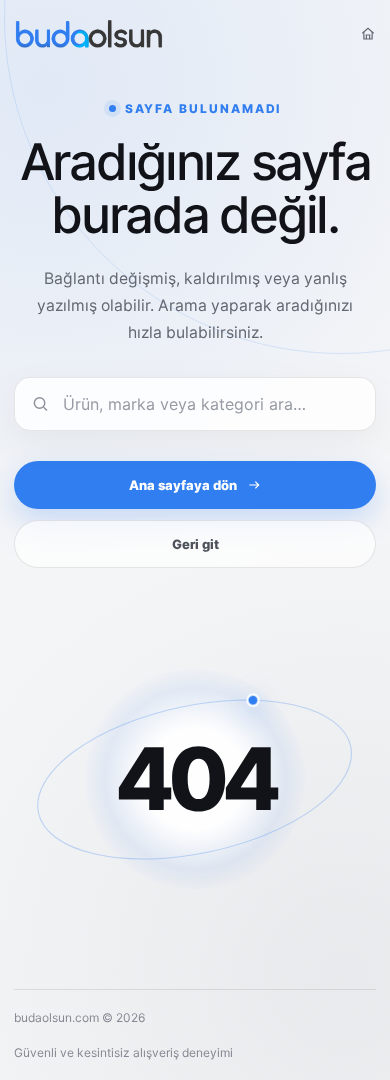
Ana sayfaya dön (183, 485)
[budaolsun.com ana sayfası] (89, 34)
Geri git (195, 544)
